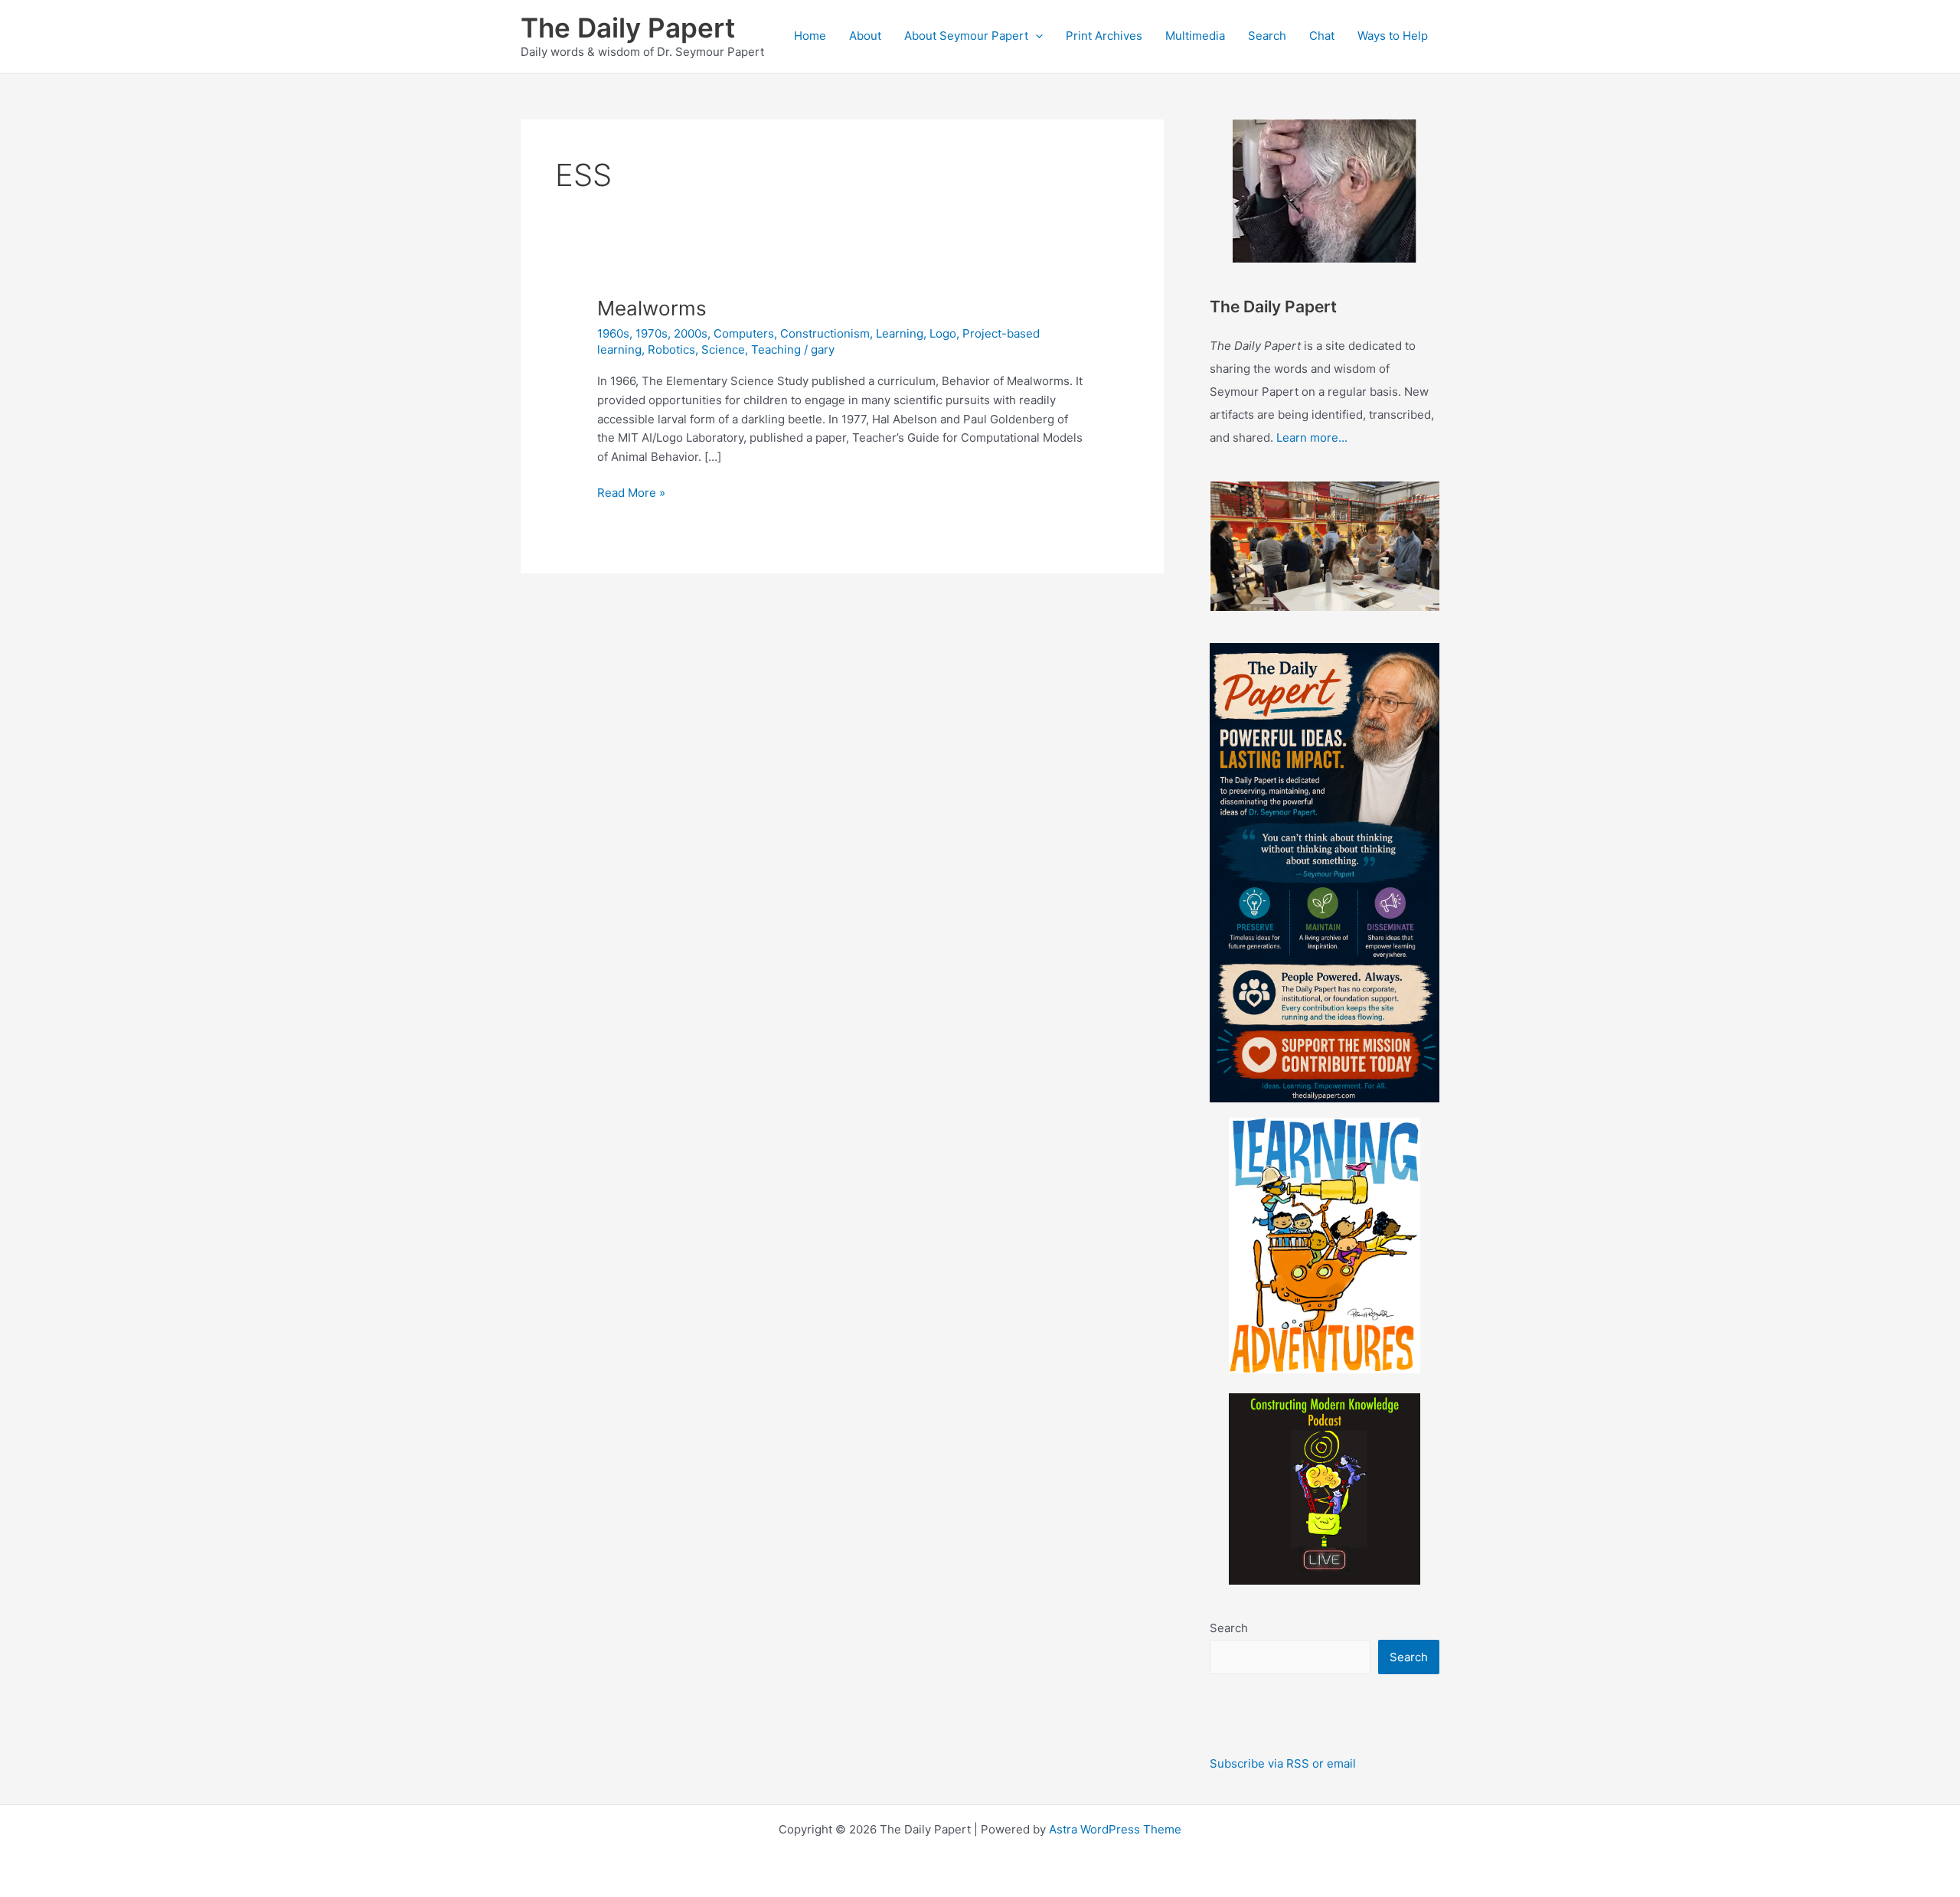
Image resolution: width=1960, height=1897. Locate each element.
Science (723, 349)
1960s (613, 333)
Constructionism (825, 333)
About (865, 36)
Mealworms (652, 308)
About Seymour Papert (966, 36)
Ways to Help (1393, 36)
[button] (1036, 36)
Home (810, 36)
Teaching (776, 349)
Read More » (631, 492)
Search (1267, 36)
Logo (943, 333)
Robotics (671, 349)
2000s (691, 333)
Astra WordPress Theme (1115, 1829)
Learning (900, 333)
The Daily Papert (628, 28)
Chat (1322, 36)
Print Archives (1104, 36)
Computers (744, 333)
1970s (652, 333)
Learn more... (1312, 438)
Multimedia (1195, 36)
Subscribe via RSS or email (1283, 1763)
